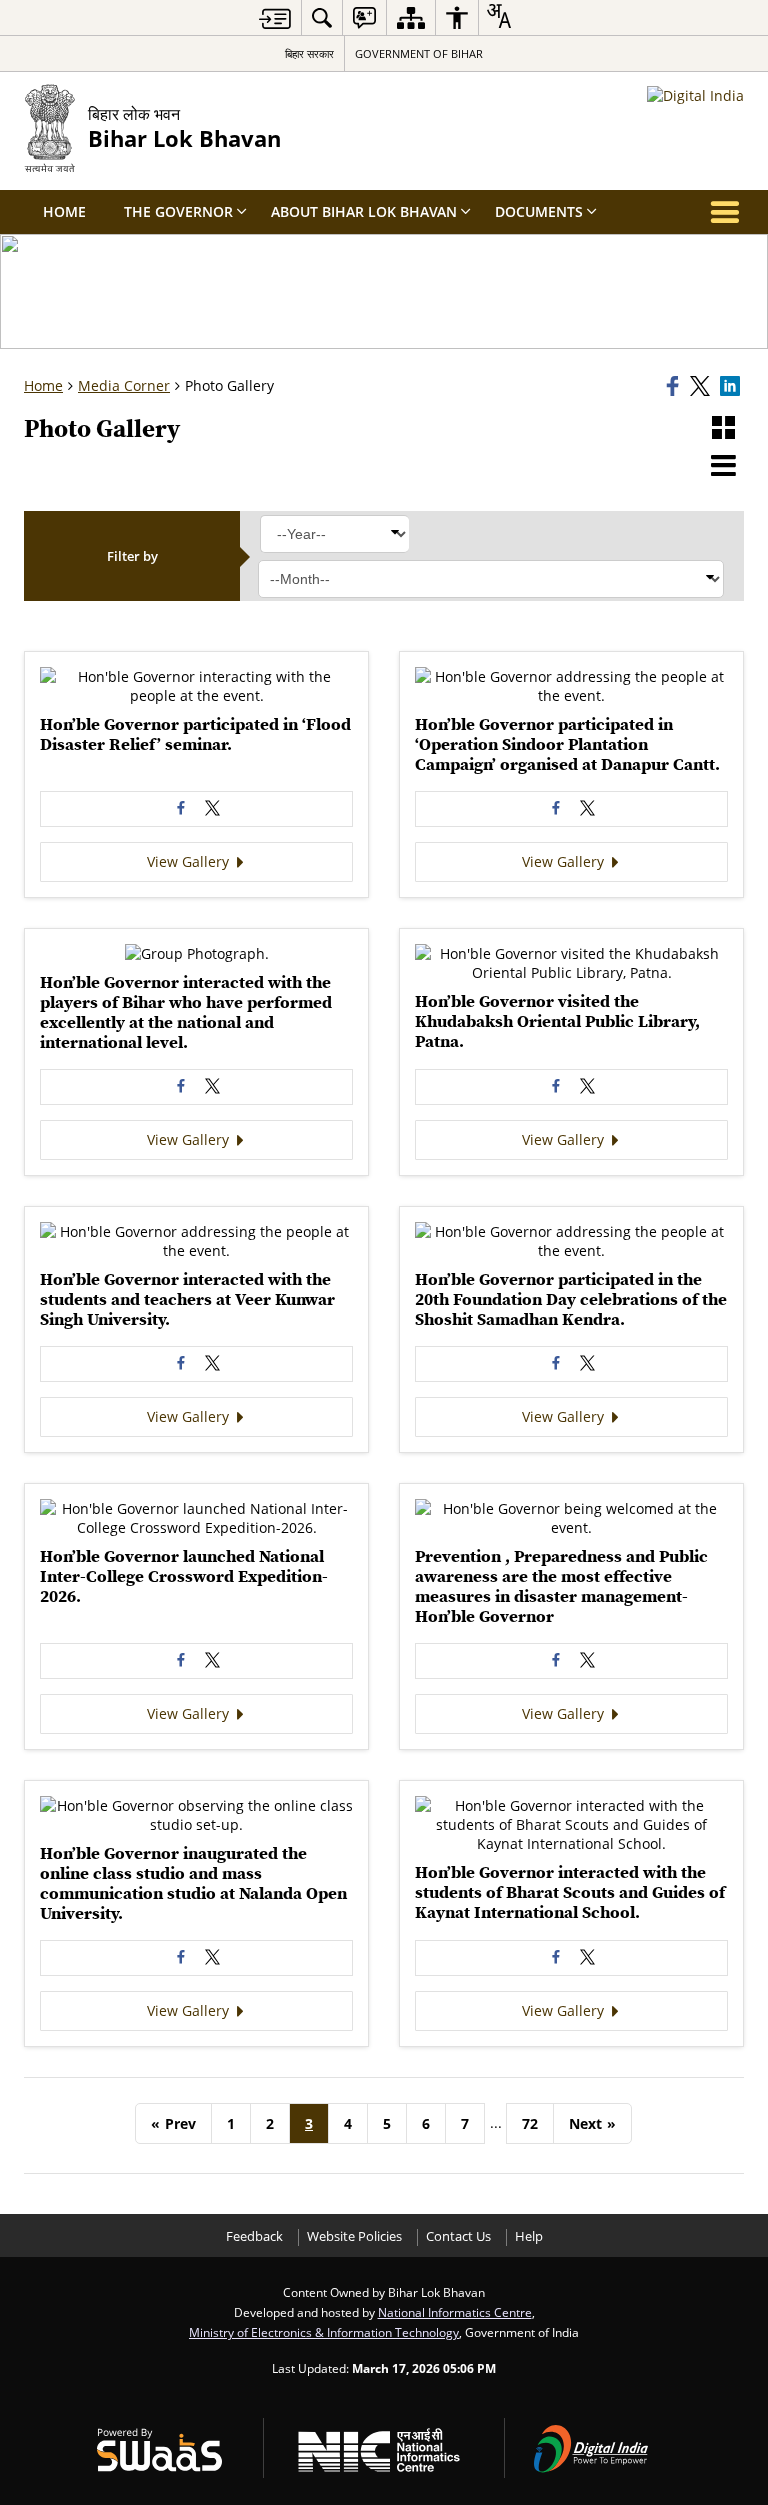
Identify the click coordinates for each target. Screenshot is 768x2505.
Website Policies (354, 2236)
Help (529, 2236)
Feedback (254, 2236)
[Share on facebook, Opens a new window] (675, 386)
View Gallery (190, 861)
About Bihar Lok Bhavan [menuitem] (364, 211)
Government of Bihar (419, 53)
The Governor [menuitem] (178, 211)
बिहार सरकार (309, 53)
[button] (723, 429)
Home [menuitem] (64, 211)
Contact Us (458, 2236)
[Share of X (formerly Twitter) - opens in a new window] (213, 809)
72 (530, 2123)
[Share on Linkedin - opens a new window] (732, 386)
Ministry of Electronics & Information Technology (324, 2332)
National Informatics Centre (455, 2312)
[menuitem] (322, 17)
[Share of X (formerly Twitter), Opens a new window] (702, 386)
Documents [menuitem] (539, 211)
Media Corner (124, 385)
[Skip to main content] (275, 18)
